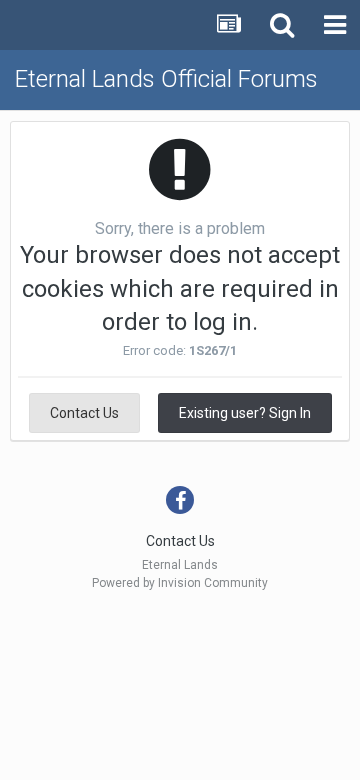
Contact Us (84, 413)
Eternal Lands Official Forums (166, 79)
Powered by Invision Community (180, 583)
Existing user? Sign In (245, 413)
